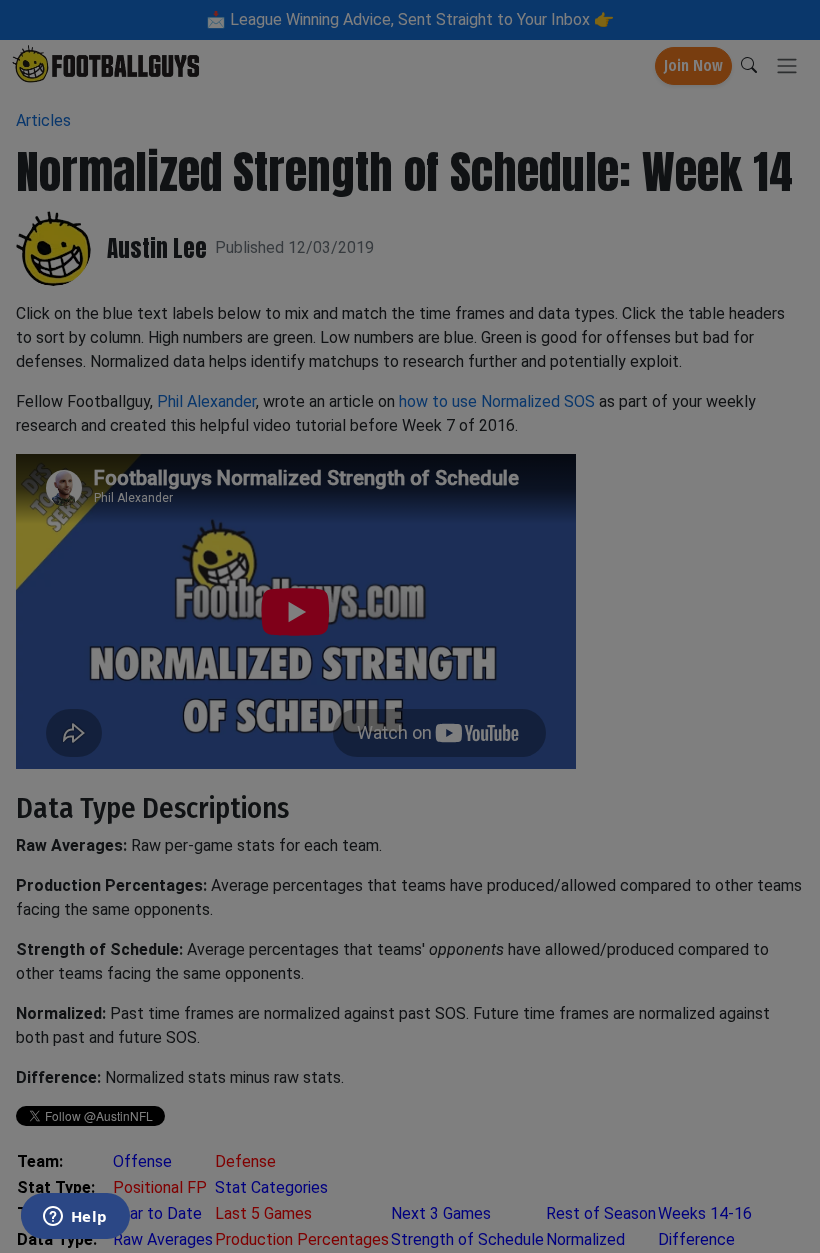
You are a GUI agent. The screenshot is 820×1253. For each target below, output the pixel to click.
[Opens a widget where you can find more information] (75, 1218)
